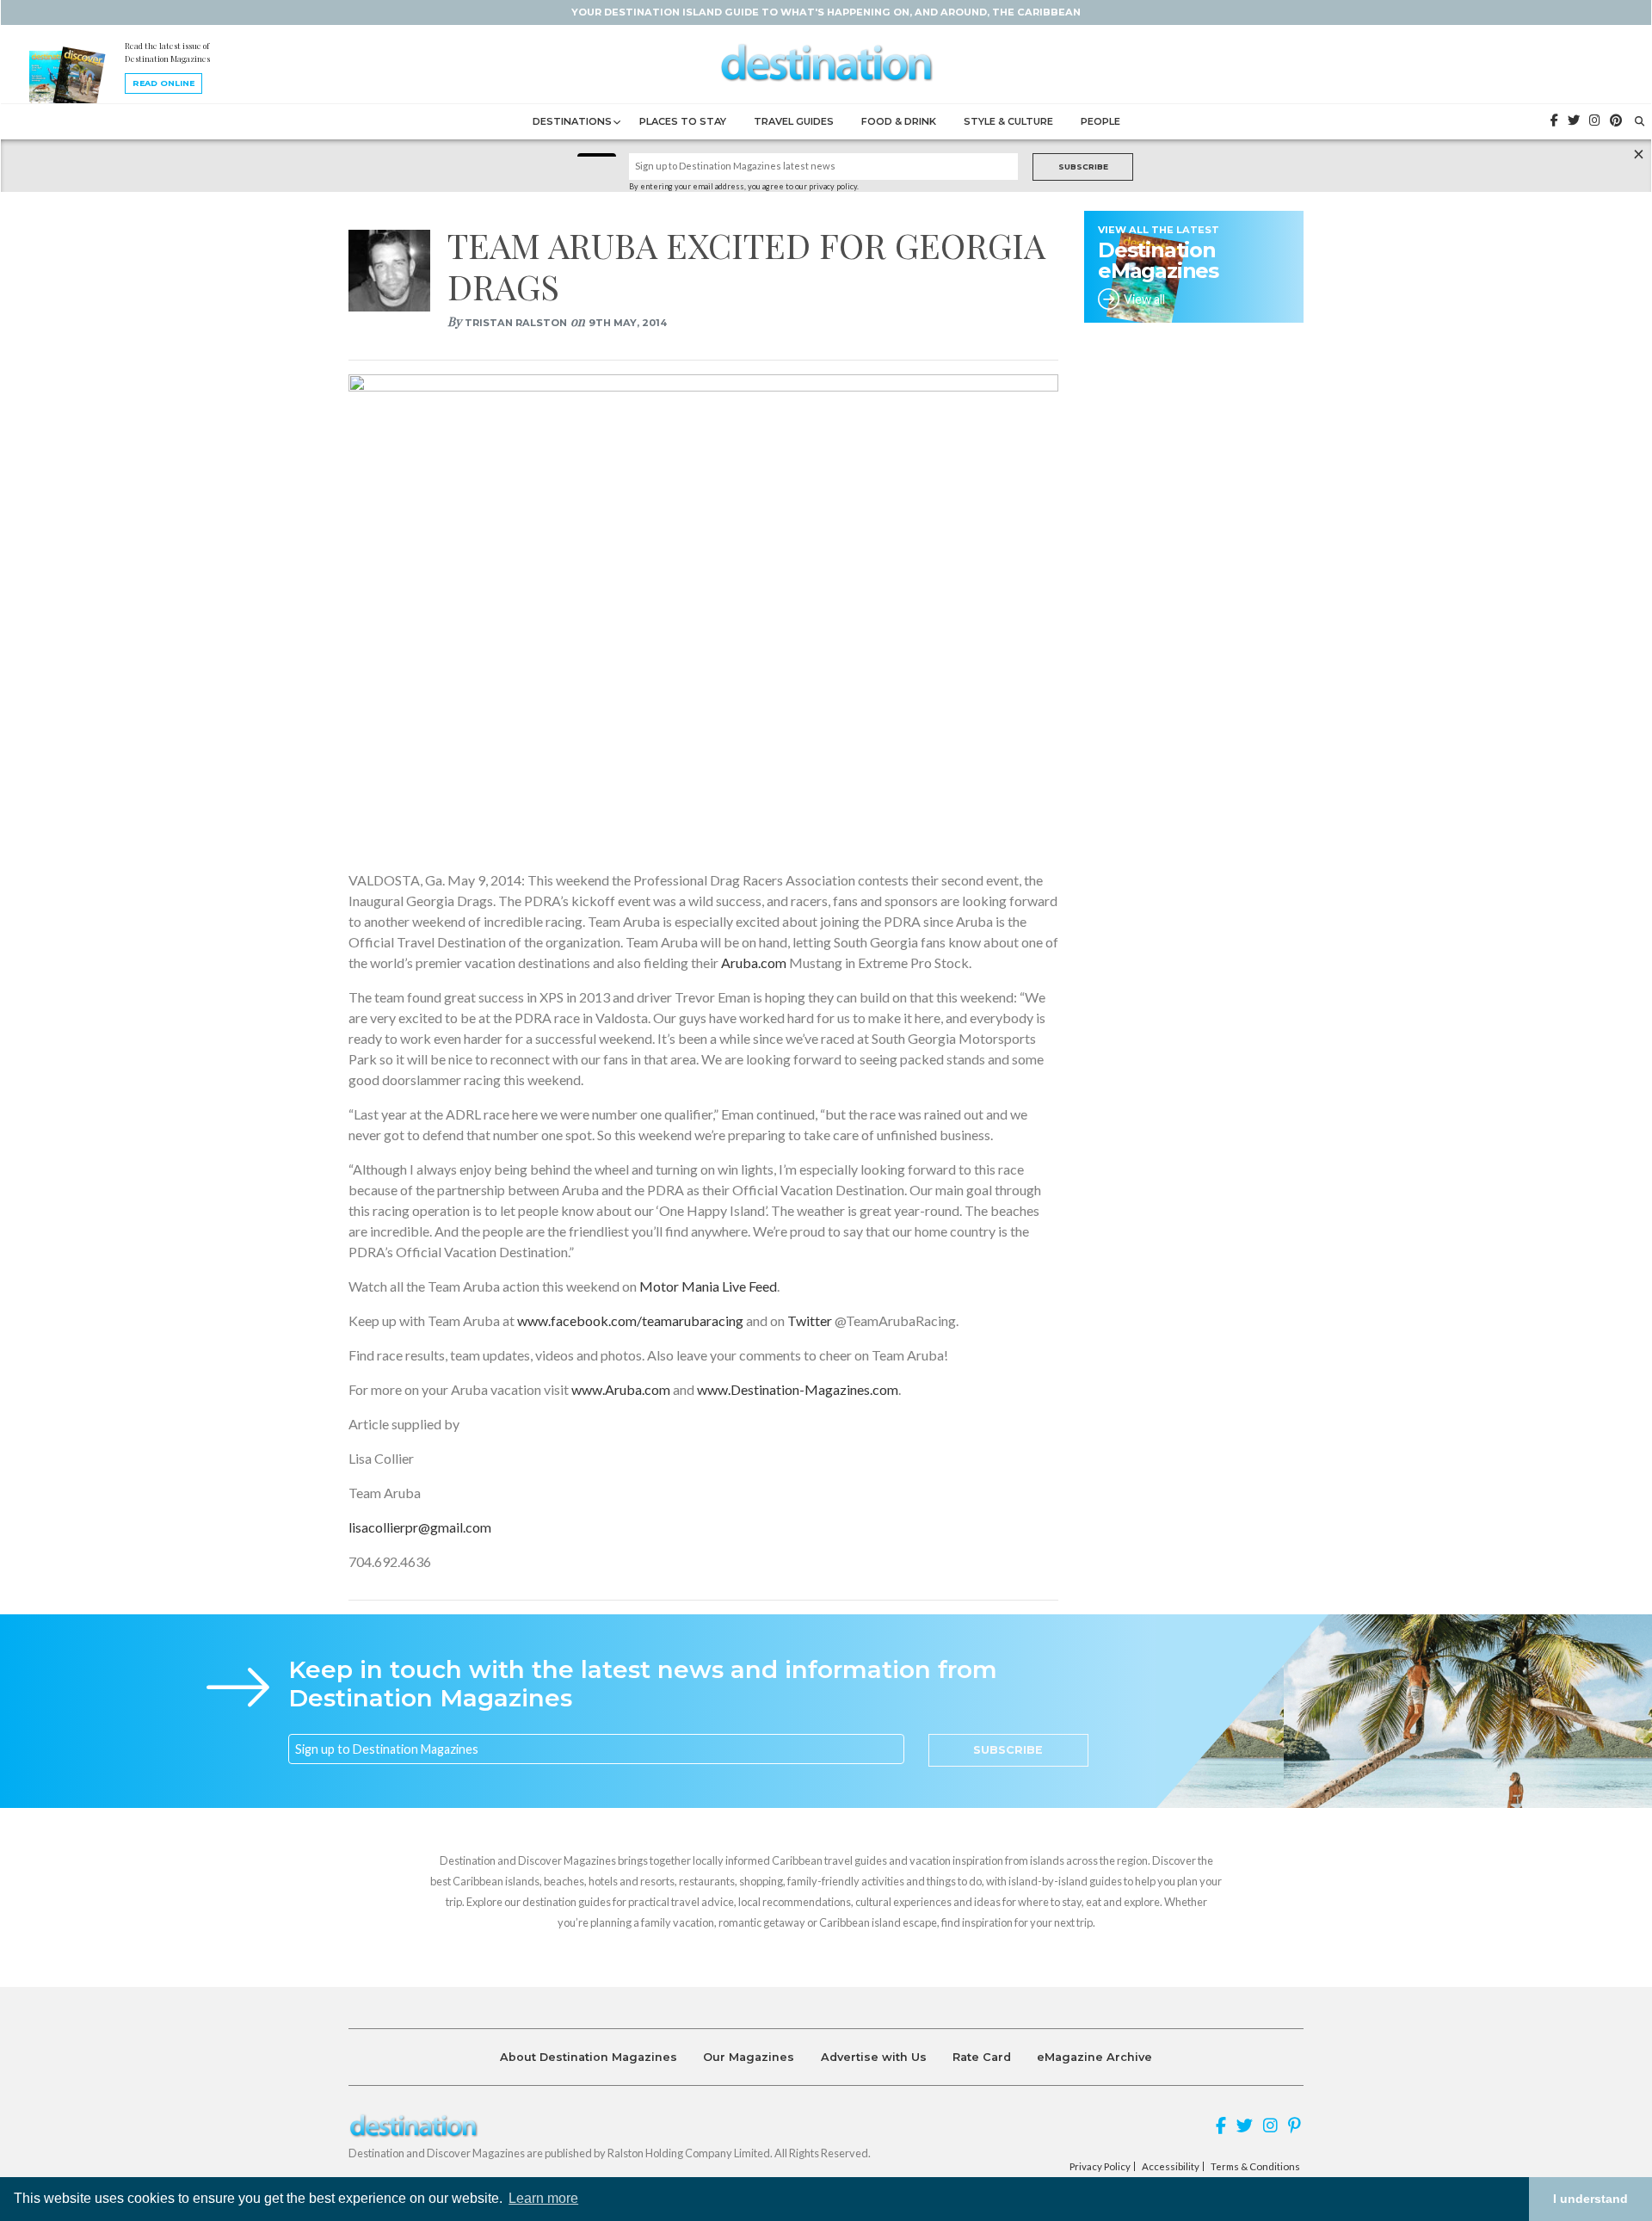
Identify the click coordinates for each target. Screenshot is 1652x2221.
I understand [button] (1590, 2199)
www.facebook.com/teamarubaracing (629, 1320)
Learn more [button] (543, 2198)
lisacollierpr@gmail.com (420, 1527)
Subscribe (1083, 167)
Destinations (572, 121)
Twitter (808, 1320)
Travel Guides (794, 121)
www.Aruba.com (619, 1389)
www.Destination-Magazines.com (796, 1389)
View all (1144, 299)
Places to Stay (683, 121)
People (1100, 121)
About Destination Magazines (589, 2057)
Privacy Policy (1100, 2167)
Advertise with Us (874, 2057)
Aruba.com (754, 962)
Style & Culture (1008, 121)
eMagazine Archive (1094, 2057)
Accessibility (1171, 2167)
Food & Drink (899, 121)
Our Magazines (749, 2057)
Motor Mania (681, 1286)
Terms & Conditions (1255, 2167)
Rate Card (982, 2057)
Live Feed (749, 1286)
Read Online (163, 83)
